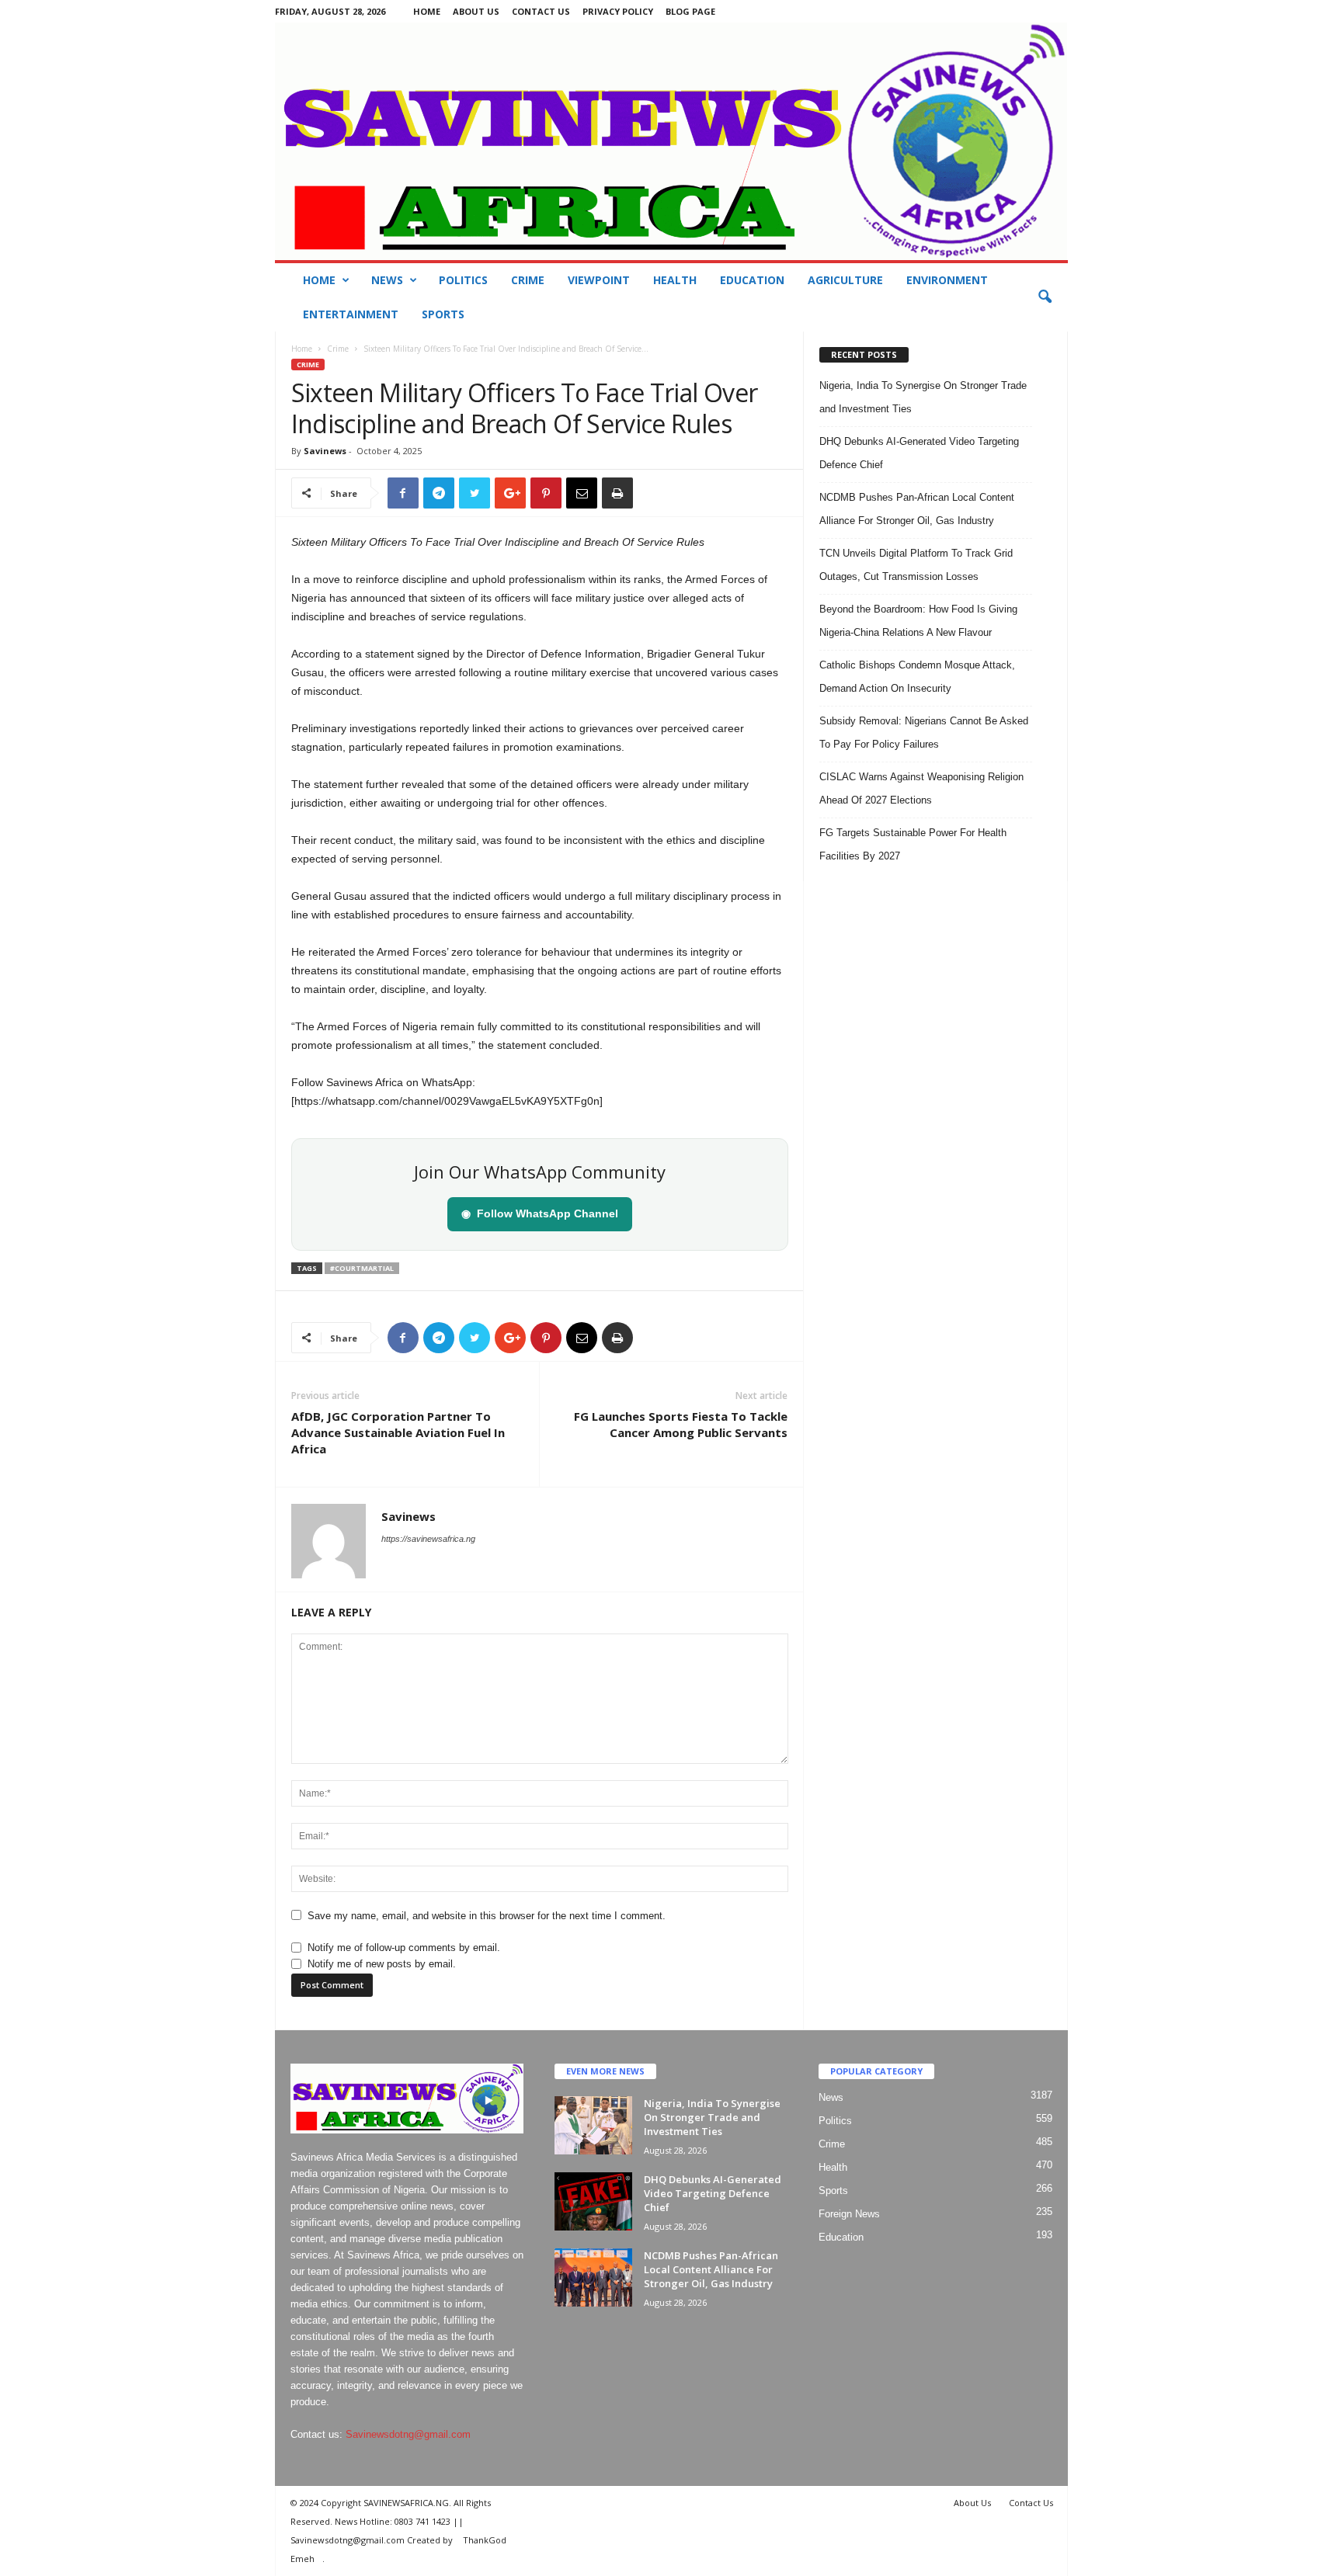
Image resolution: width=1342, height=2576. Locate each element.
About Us (476, 11)
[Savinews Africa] (671, 141)
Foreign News (849, 2214)
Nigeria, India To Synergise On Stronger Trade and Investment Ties (712, 2117)
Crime (528, 280)
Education (752, 280)
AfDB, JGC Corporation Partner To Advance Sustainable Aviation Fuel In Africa (398, 1432)
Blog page (690, 11)
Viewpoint (599, 280)
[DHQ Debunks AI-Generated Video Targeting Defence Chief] (593, 2201)
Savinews (325, 451)
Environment (947, 280)
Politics (463, 280)
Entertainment (351, 314)
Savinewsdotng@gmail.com (408, 2434)
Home (427, 11)
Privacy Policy (618, 11)
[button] (1045, 297)
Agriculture (845, 280)
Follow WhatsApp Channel (540, 1213)
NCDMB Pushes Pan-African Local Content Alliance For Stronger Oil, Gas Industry (711, 2269)
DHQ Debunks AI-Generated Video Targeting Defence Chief (713, 2193)
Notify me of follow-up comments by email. (404, 1948)
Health (675, 280)
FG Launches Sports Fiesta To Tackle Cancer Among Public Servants (681, 1424)
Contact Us (541, 11)
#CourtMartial (362, 1268)
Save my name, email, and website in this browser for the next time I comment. (487, 1916)
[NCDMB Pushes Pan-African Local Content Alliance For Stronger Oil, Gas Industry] (593, 2277)
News (387, 280)
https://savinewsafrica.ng (428, 1539)
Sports (443, 314)
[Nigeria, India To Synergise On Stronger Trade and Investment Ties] (593, 2125)
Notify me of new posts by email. (382, 1964)
